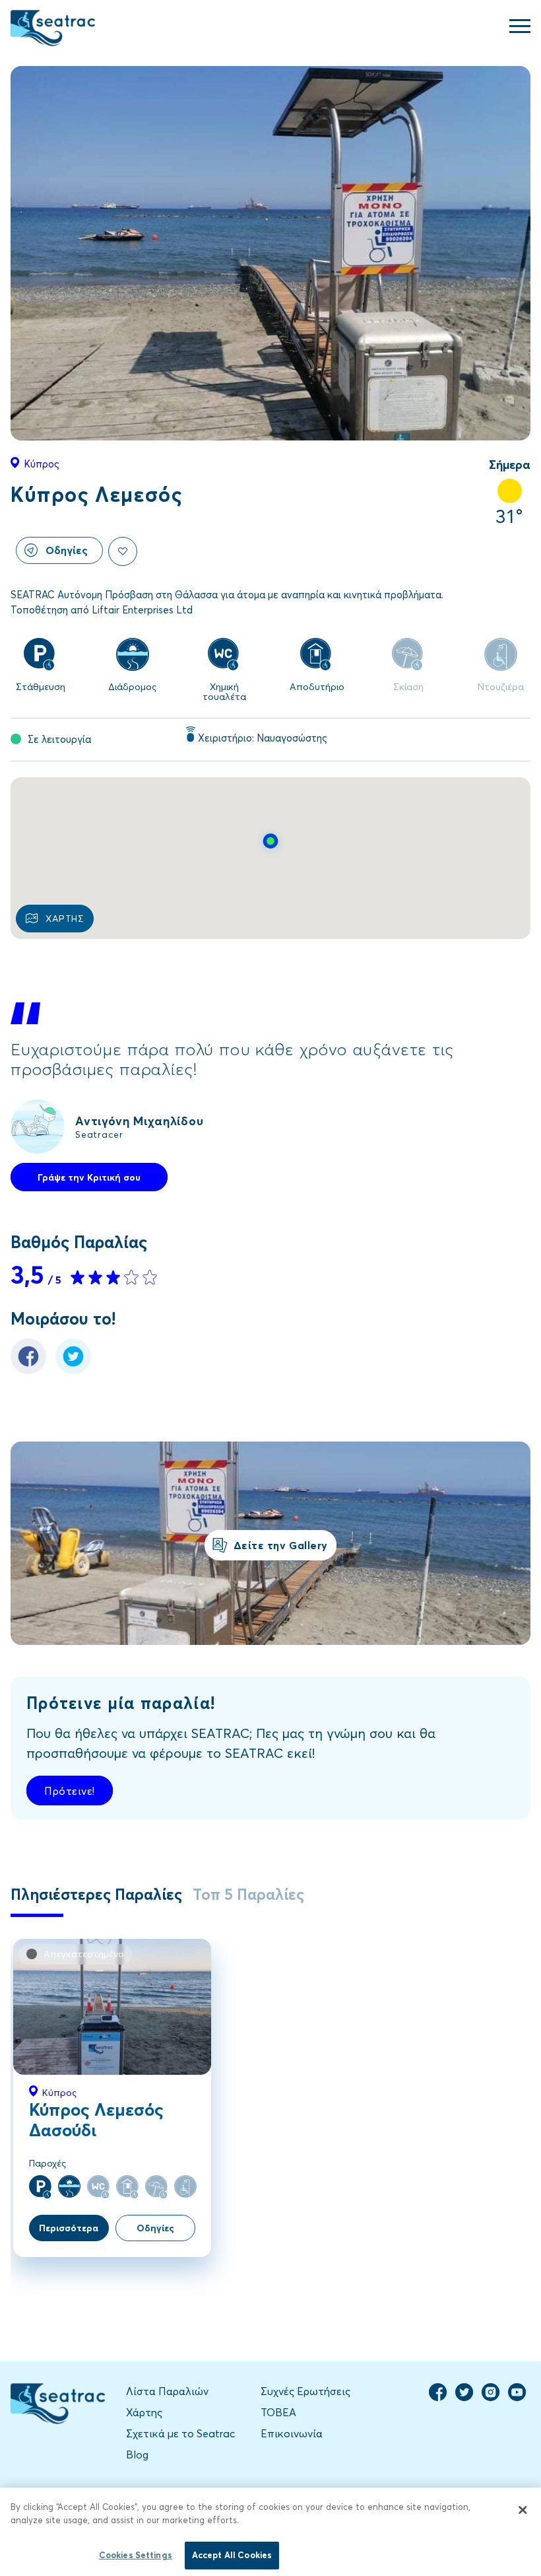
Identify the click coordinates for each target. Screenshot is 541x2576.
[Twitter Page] (464, 2398)
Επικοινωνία (292, 2433)
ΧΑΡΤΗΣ (65, 918)
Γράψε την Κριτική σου (89, 1177)
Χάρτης (144, 2412)
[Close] (523, 2510)
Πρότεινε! (70, 1791)
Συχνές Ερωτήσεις (305, 2391)
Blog (137, 2454)
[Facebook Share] (28, 1370)
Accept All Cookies (232, 2555)
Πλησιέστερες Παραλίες (96, 1894)
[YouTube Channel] (517, 2398)
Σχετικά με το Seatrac (180, 2433)
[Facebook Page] (438, 2398)
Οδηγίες (67, 550)
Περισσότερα (69, 2228)
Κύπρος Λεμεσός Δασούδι (96, 2119)
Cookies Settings (136, 2555)
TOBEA (278, 2412)
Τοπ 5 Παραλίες (248, 1894)
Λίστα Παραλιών (167, 2391)
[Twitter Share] (73, 1370)
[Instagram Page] (491, 2398)
